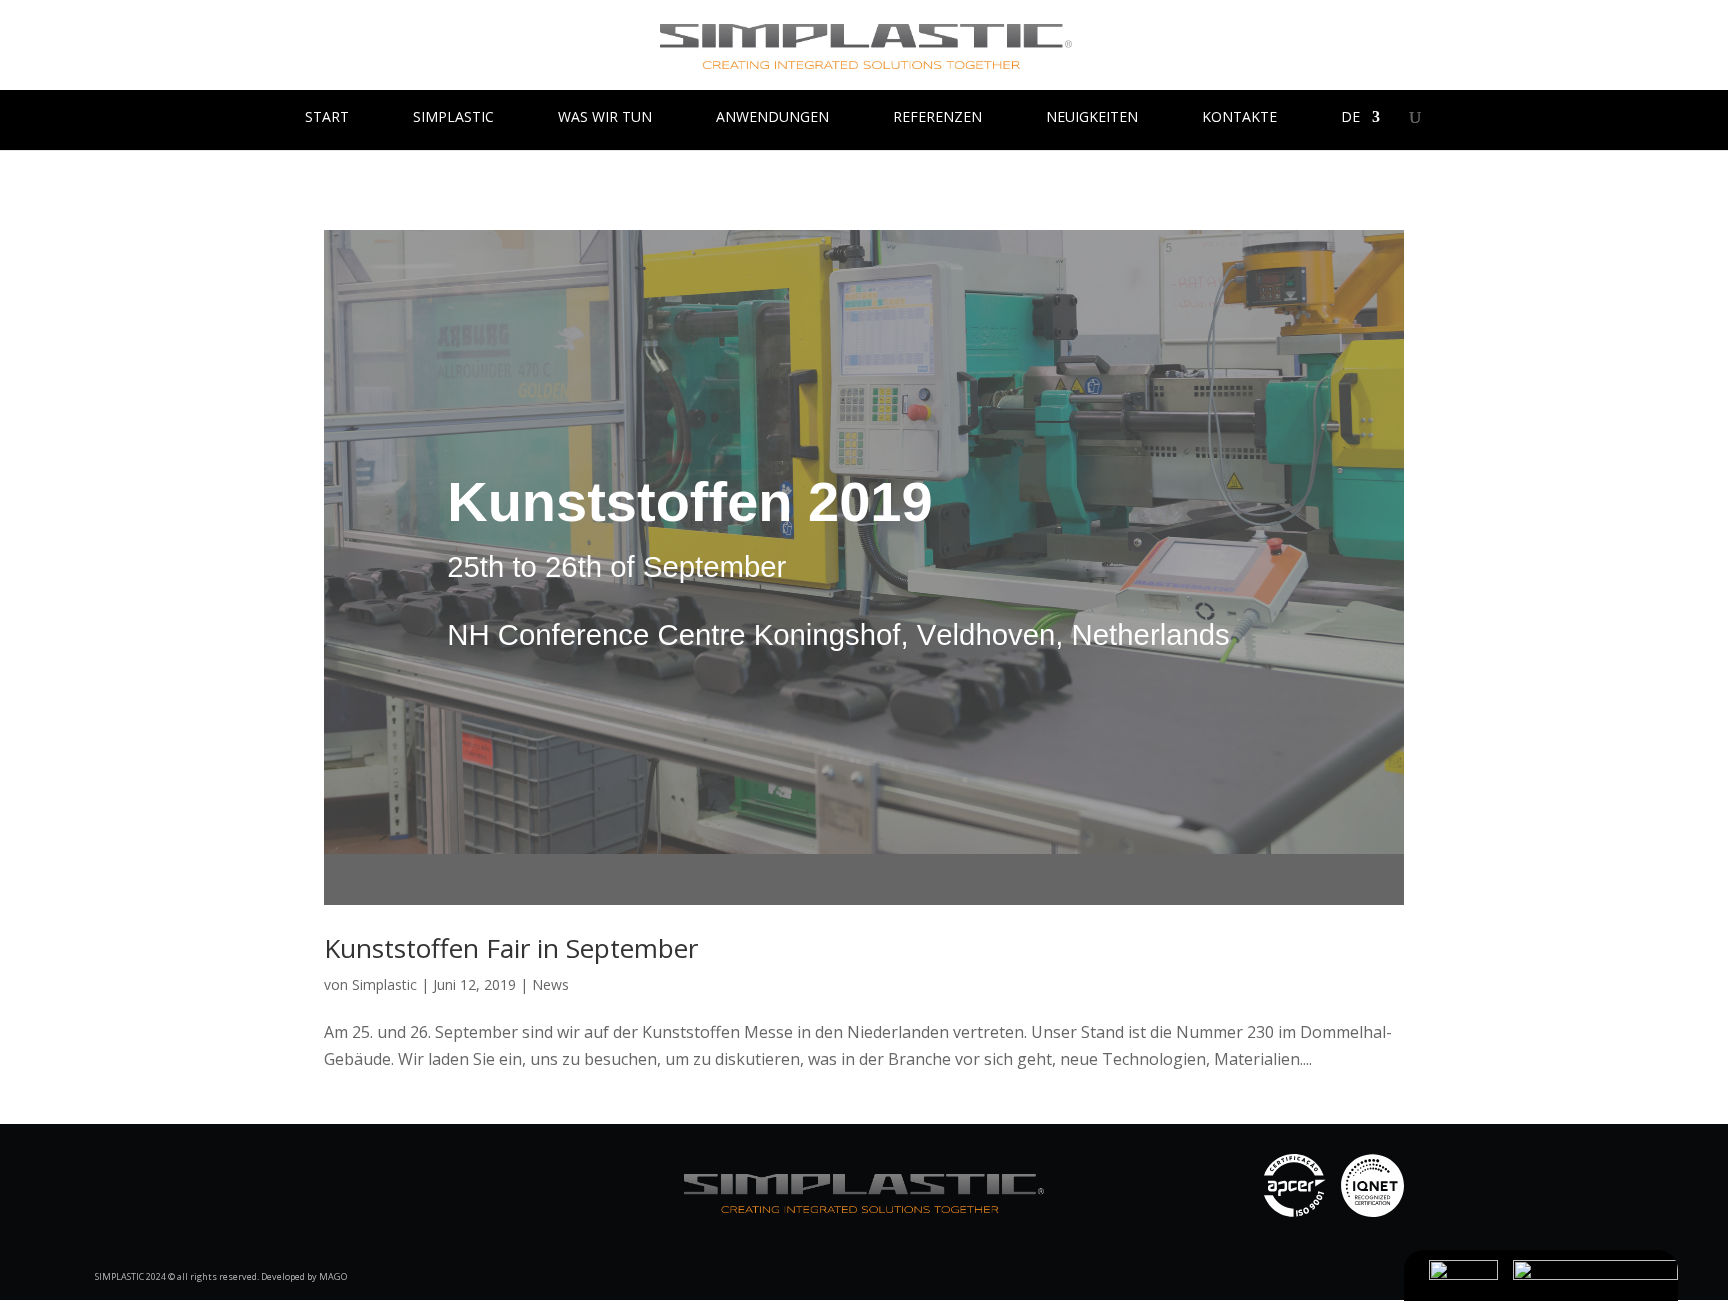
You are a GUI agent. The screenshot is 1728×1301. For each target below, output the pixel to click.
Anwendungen (772, 118)
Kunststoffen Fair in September (511, 948)
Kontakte (1239, 118)
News (550, 984)
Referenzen (937, 118)
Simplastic (453, 118)
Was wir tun (605, 118)
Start (327, 118)
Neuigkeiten (1092, 118)
